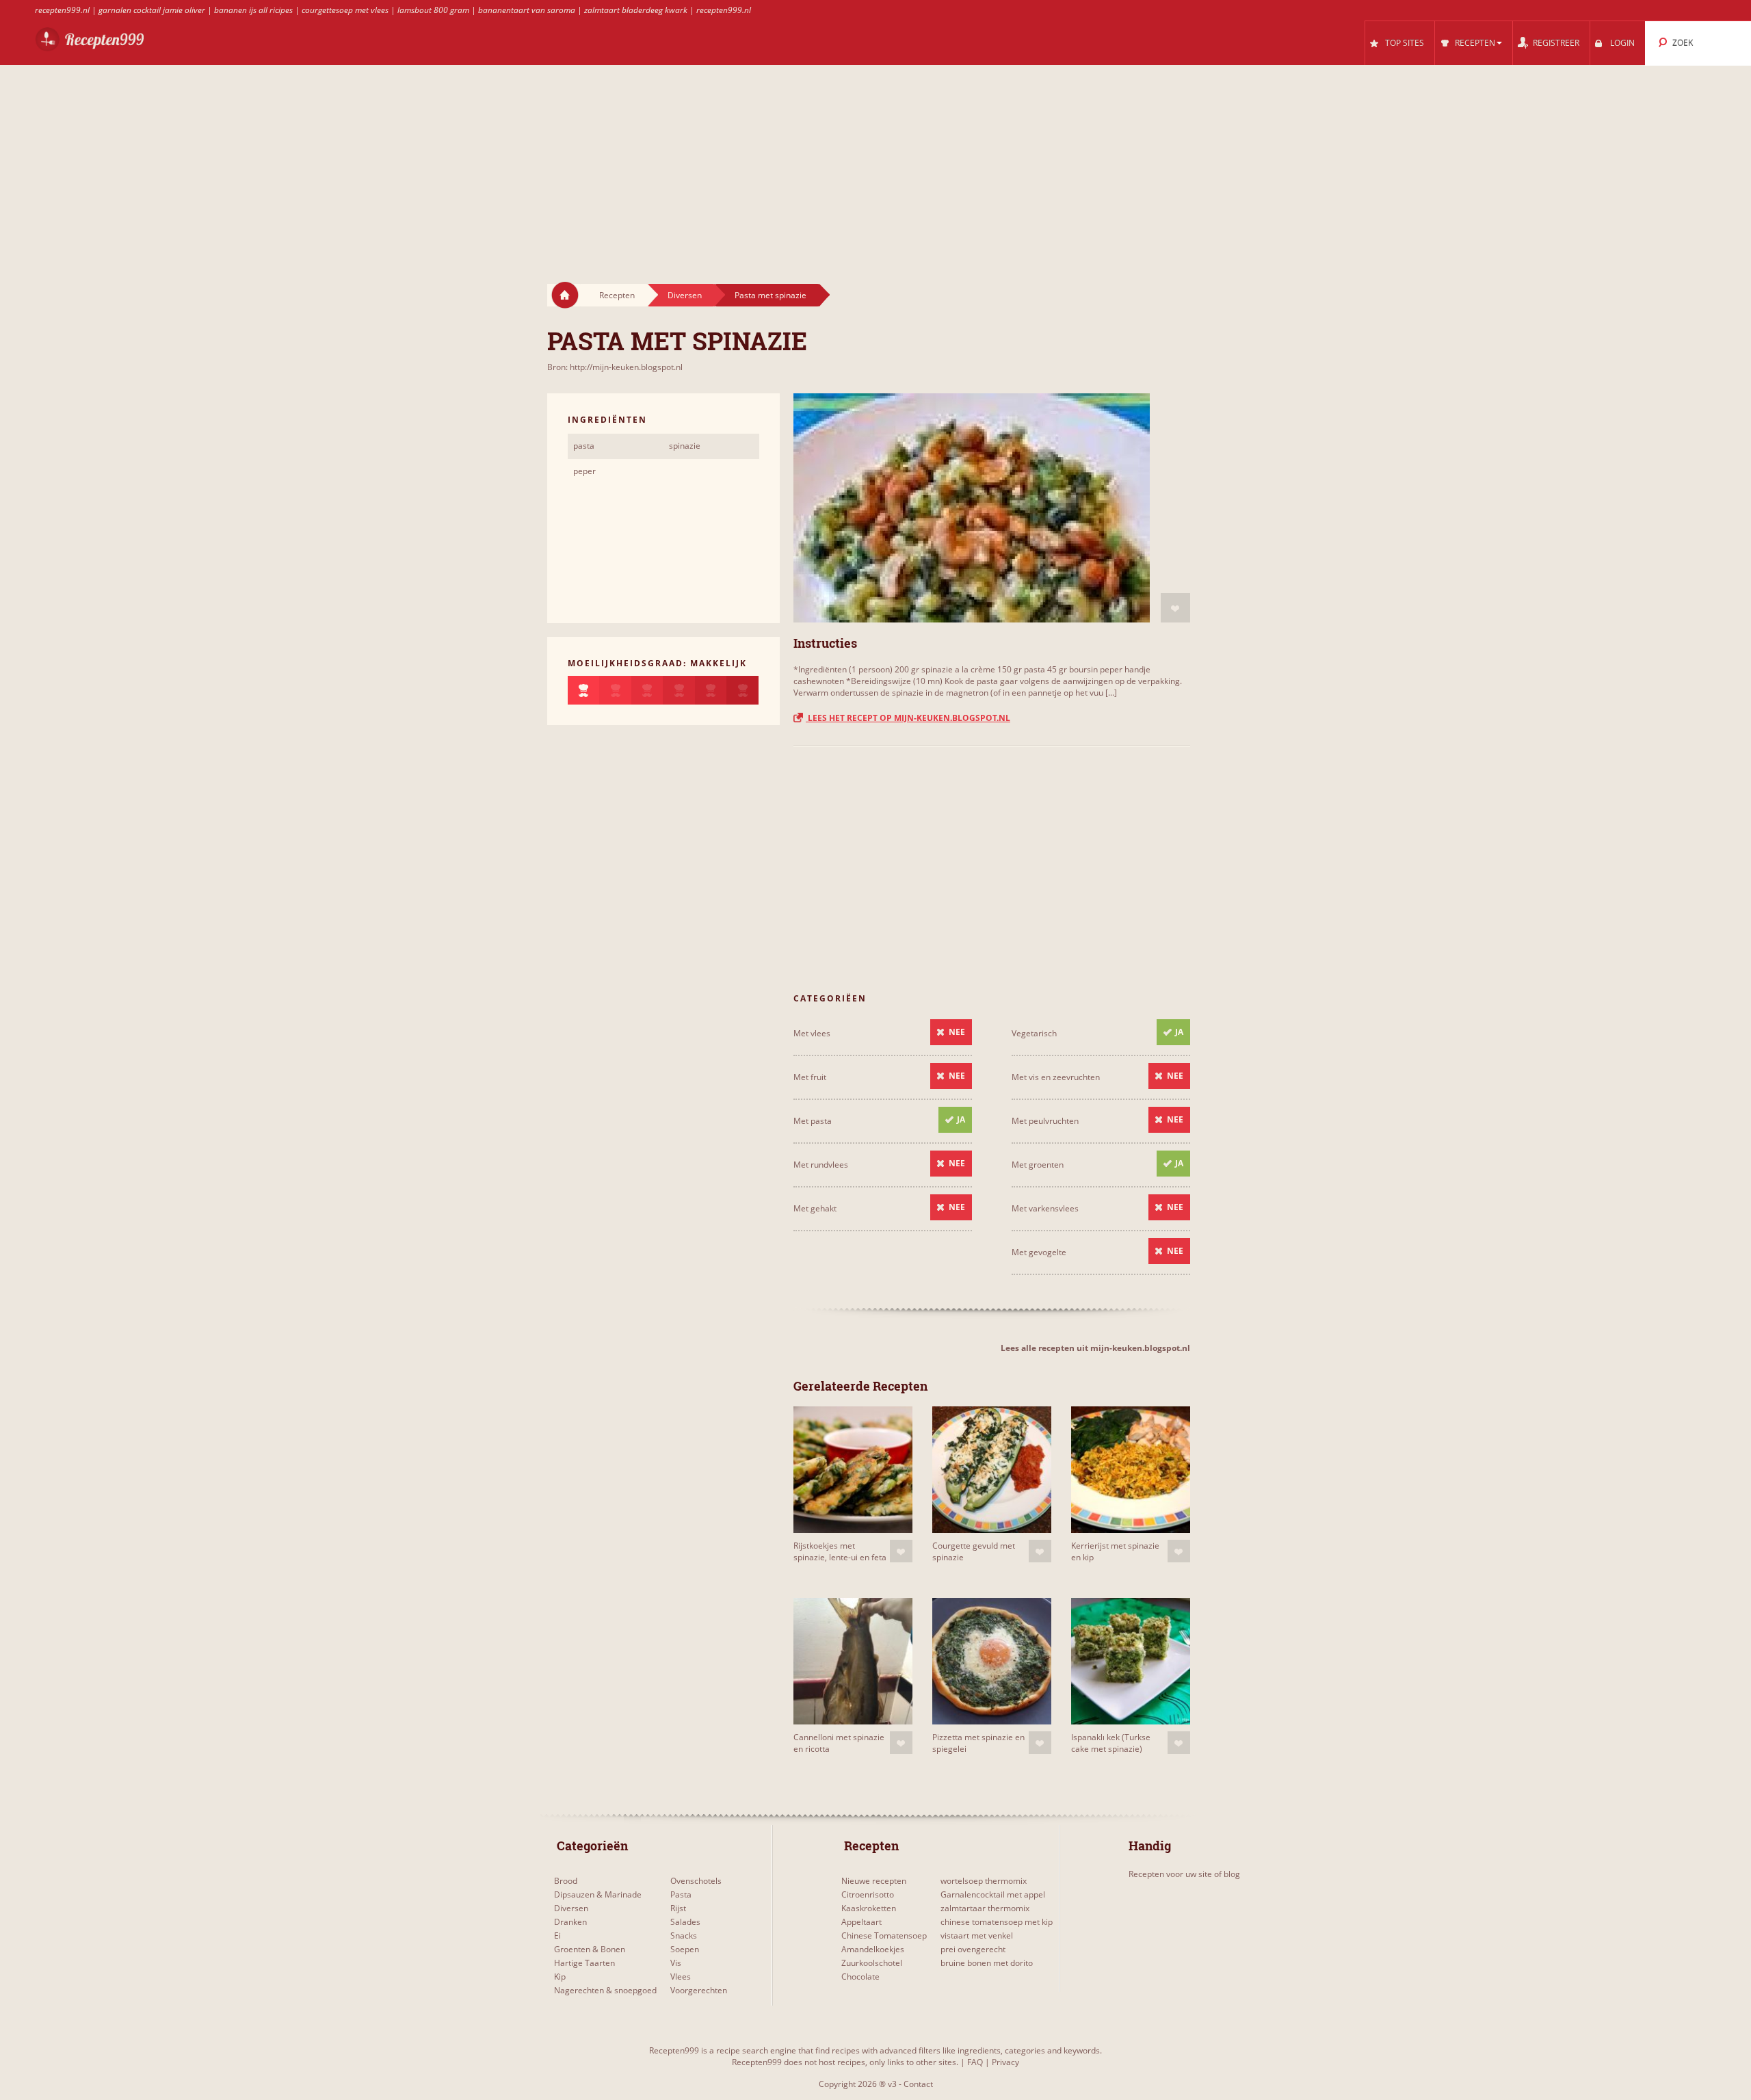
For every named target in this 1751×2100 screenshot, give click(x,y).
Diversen (685, 295)
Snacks (684, 1935)
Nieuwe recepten (874, 1881)
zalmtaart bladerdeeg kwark (636, 10)
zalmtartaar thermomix (985, 1908)
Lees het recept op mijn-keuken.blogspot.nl (908, 718)
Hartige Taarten (584, 1963)
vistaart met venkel (977, 1935)
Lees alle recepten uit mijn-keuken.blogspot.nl (1095, 1348)
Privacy (1005, 2062)
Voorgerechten (699, 1990)
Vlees (681, 1977)
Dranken (570, 1922)
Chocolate (860, 1977)
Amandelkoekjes (873, 1949)
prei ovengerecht (973, 1949)
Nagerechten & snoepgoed (605, 1990)
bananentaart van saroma (527, 10)
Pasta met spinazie (771, 295)
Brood (566, 1881)
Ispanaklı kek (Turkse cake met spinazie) (1111, 1743)
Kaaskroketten (869, 1908)
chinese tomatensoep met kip (997, 1922)
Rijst (678, 1908)
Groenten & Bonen (590, 1949)
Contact (918, 2084)
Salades (685, 1922)
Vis (676, 1963)
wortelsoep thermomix (984, 1881)
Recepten (617, 295)
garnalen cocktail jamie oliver (152, 10)
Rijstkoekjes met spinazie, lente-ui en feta (840, 1551)
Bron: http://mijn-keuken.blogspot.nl (615, 367)
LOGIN (1622, 43)
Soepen (685, 1949)
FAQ (975, 2062)
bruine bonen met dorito (987, 1963)
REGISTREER (1556, 43)
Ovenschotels (696, 1881)
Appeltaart (861, 1922)
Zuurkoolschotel (872, 1963)
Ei (557, 1935)
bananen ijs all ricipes (253, 10)
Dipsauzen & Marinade (598, 1894)
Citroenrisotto (868, 1894)
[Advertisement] (875, 161)
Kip (560, 1977)
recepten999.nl (62, 10)
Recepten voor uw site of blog (1184, 1874)
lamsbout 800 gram (433, 10)
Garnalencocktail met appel (993, 1894)
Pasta (681, 1894)
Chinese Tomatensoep (884, 1935)
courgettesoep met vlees (345, 10)
